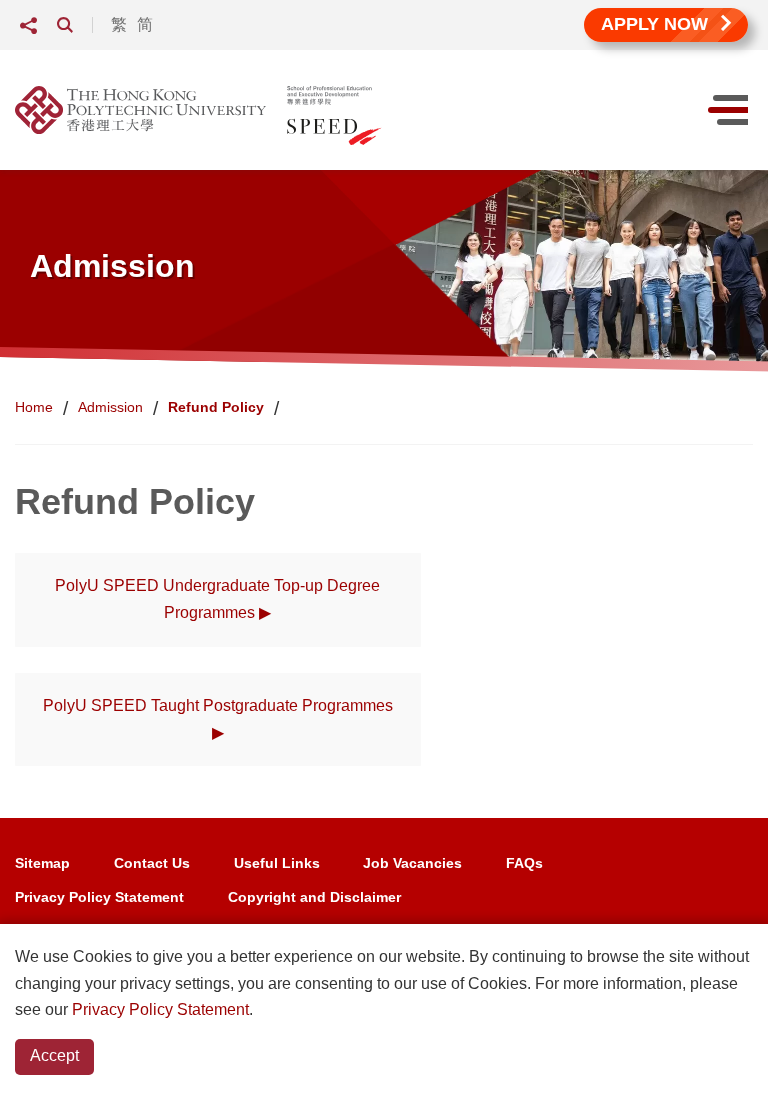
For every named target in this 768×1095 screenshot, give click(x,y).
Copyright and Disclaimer (314, 897)
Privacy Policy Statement (99, 897)
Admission (110, 407)
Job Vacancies (412, 863)
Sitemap (42, 863)
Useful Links (277, 863)
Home (34, 407)
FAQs (524, 863)
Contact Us (152, 863)
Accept (54, 1055)
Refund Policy (216, 407)
